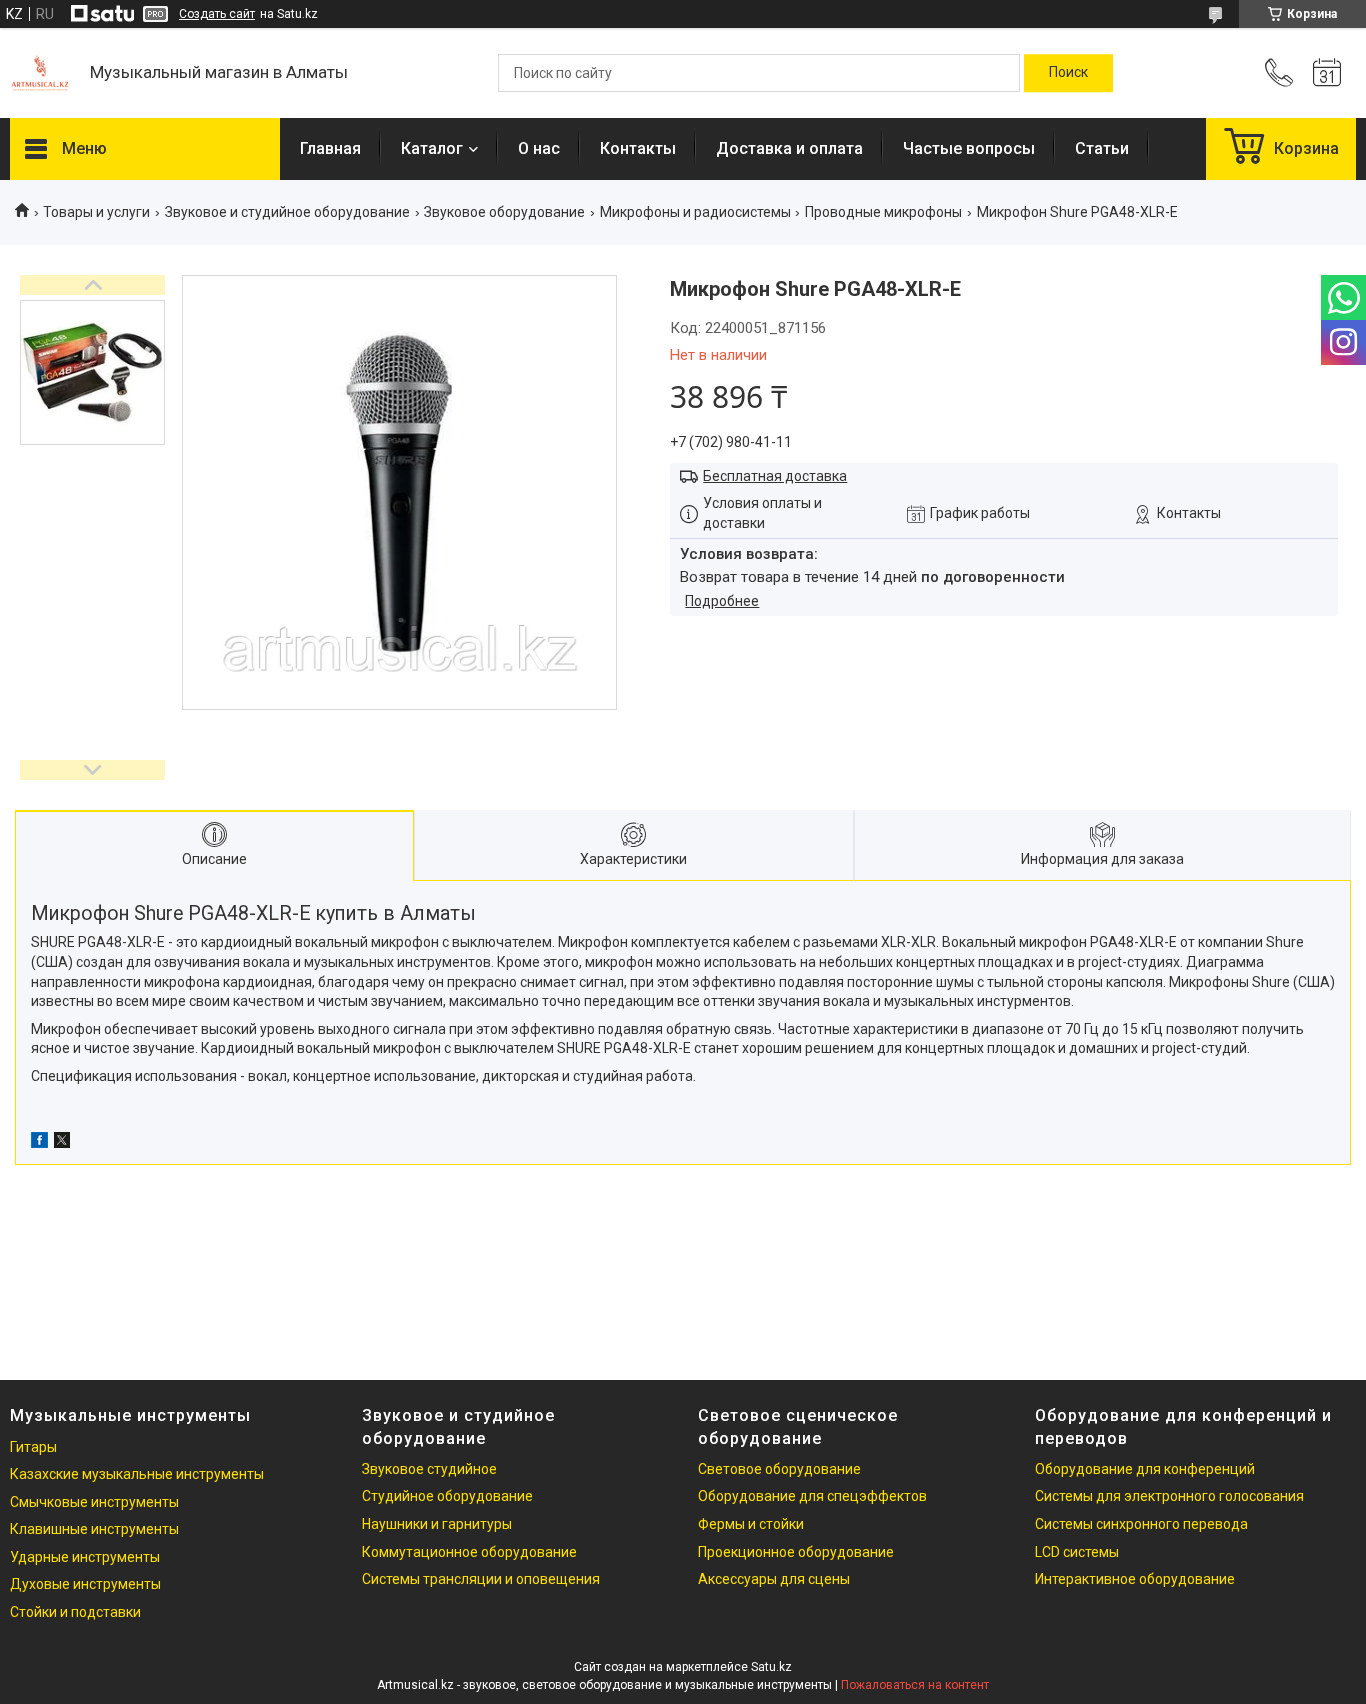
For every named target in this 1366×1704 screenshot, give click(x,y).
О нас (539, 148)
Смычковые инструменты (94, 1502)
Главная (330, 148)
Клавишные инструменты (94, 1529)
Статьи (1102, 148)
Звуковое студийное (429, 1469)
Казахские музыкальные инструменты (137, 1474)
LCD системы (1077, 1552)
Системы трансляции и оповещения (481, 1579)
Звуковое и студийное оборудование (287, 212)
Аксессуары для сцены (774, 1579)
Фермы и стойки (751, 1524)
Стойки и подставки (75, 1612)
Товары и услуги (96, 212)
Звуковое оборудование (504, 212)
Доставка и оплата (789, 148)
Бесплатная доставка (775, 476)
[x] (62, 1143)
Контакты (638, 148)
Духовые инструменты (85, 1584)
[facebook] (39, 1143)
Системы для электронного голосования (1169, 1496)
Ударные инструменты (85, 1557)
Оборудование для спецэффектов (812, 1496)
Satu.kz (771, 1667)
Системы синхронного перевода (1141, 1524)
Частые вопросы (969, 148)
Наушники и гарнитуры (437, 1524)
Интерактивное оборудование (1135, 1579)
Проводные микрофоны (883, 212)
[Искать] (1068, 73)
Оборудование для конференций (1145, 1469)
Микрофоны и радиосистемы (695, 212)
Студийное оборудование (447, 1496)
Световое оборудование (779, 1469)
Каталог (432, 148)
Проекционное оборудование (796, 1552)
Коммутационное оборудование (469, 1552)
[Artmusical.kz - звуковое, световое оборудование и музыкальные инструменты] (40, 73)
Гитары (33, 1447)
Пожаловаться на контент (915, 1685)
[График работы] (1327, 73)
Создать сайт (217, 14)
